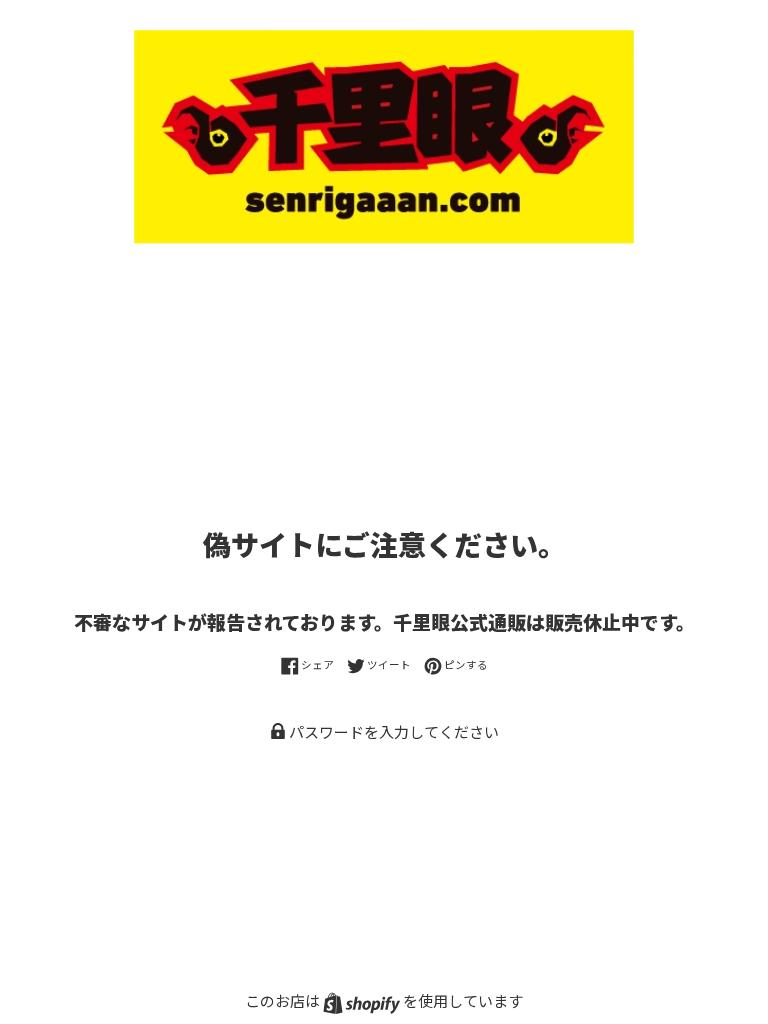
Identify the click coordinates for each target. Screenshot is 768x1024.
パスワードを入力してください (392, 731)
